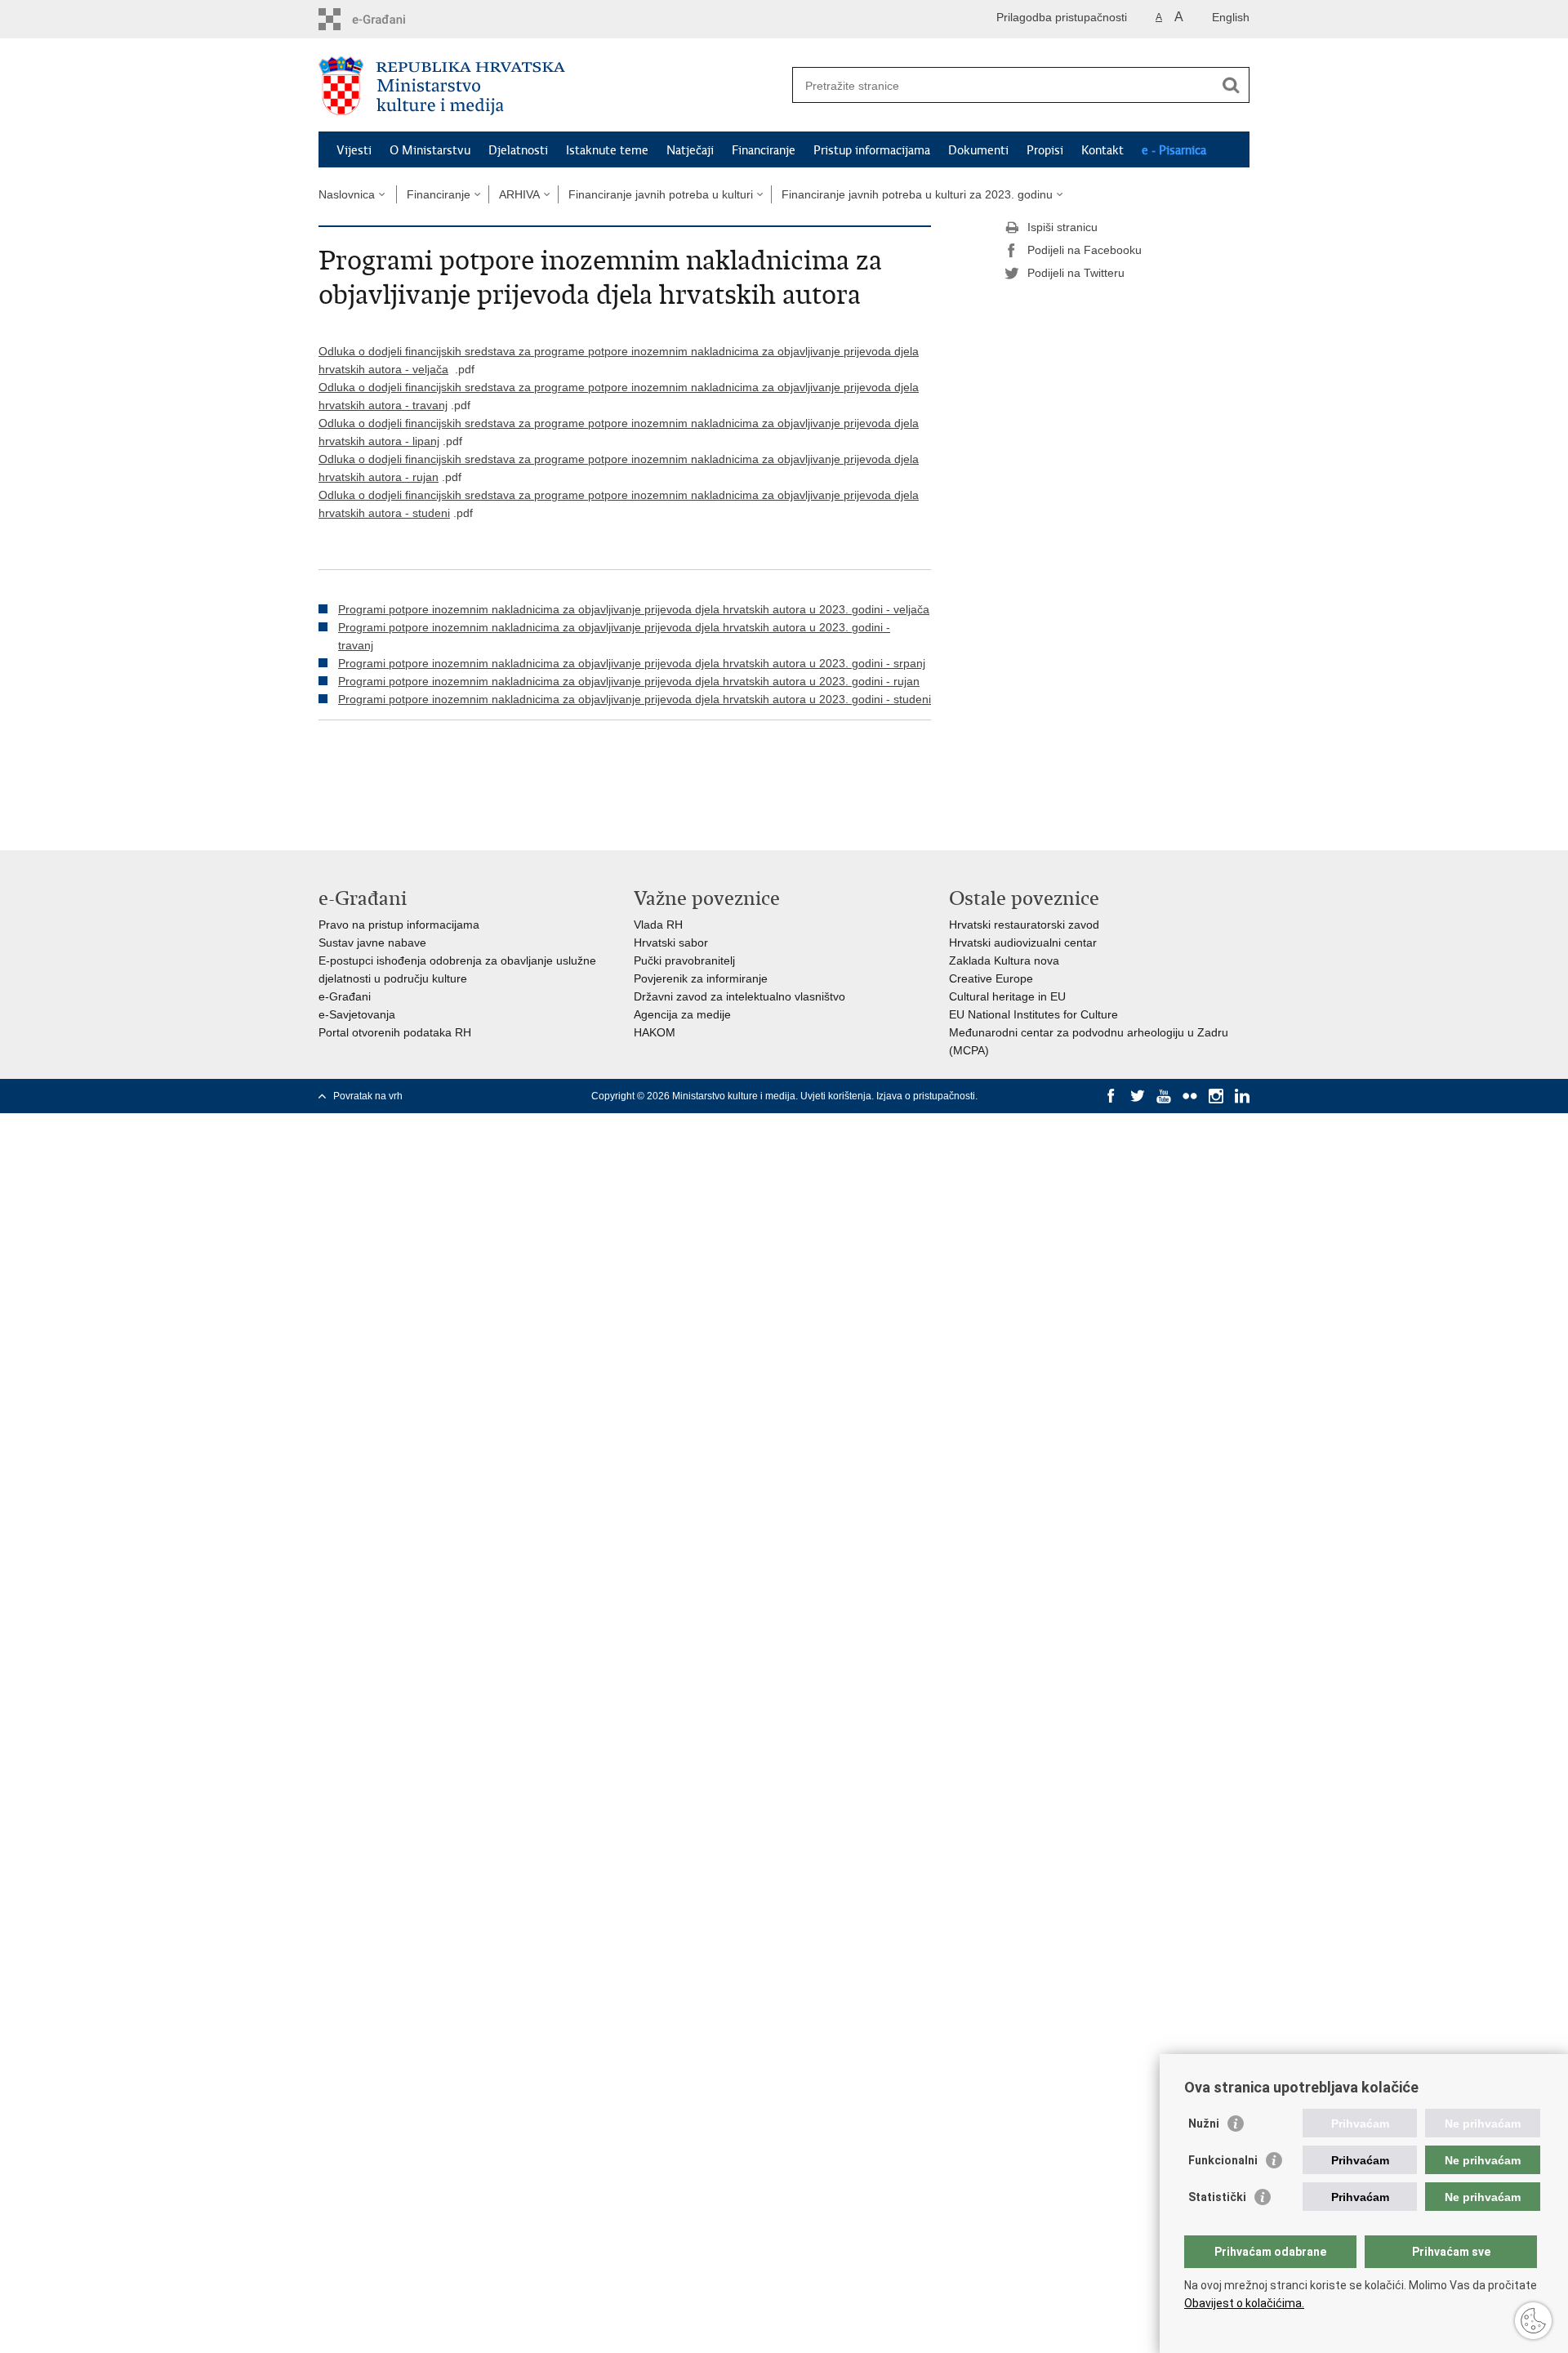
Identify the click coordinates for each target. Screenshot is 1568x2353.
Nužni (1204, 2123)
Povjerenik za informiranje (701, 978)
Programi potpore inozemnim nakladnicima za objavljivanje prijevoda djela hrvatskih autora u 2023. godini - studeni (635, 699)
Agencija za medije (682, 1014)
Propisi (1045, 150)
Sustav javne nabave (372, 943)
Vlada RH (658, 925)
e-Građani (345, 996)
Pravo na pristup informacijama (399, 925)
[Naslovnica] (551, 86)
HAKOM (655, 1032)
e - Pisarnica (1174, 150)
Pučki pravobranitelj (684, 960)
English (1231, 17)
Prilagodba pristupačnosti (1062, 17)
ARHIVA (519, 194)
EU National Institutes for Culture (1033, 1014)
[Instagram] (1216, 1096)
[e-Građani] (388, 19)
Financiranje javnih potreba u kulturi (661, 194)
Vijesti (354, 150)
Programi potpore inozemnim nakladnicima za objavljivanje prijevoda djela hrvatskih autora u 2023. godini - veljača (634, 609)
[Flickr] (1190, 1096)
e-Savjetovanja (357, 1014)
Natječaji (690, 150)
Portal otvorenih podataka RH (395, 1032)
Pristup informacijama (872, 150)
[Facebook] (1111, 1096)
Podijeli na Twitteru (1076, 273)
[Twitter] (1138, 1096)
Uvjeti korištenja (836, 1096)
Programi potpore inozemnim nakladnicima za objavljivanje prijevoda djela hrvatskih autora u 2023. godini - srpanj (632, 663)
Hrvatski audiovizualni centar (1023, 943)
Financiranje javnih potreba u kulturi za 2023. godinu (917, 194)
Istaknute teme (607, 150)
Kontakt (1102, 150)
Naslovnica (347, 194)
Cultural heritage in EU (1007, 996)
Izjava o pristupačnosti (926, 1096)
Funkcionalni (1223, 2160)
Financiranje (764, 150)
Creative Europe (991, 978)
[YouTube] (1164, 1096)
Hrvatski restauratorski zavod (1024, 925)
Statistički (1217, 2197)
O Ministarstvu (430, 150)
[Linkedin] (1242, 1096)
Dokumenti (978, 150)
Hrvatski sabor (671, 943)
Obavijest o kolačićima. (1244, 2303)
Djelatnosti (518, 150)
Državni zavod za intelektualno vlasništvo (739, 996)
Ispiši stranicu (1062, 227)
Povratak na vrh (368, 1096)
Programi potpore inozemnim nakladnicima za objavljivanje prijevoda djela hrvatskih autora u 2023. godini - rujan (629, 681)
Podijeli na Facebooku (1085, 250)
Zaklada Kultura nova (1004, 960)
